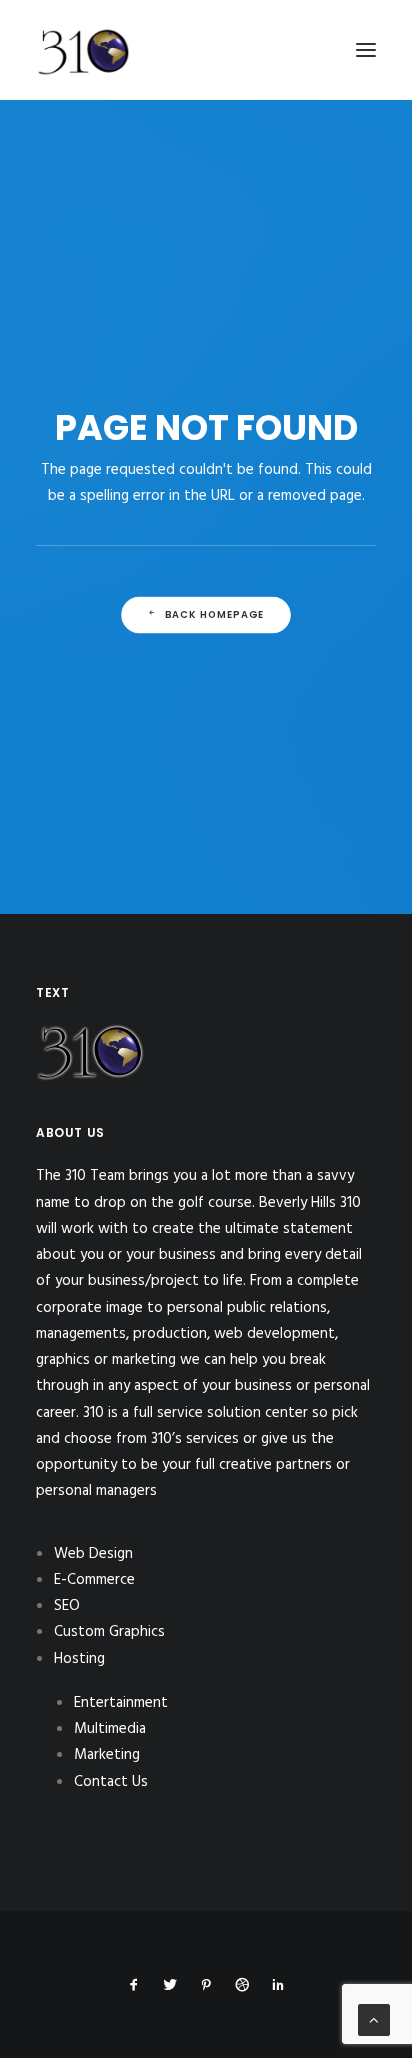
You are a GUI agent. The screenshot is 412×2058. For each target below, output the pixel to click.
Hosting (79, 1659)
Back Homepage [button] (215, 615)
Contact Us (111, 1782)
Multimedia (110, 1729)
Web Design (93, 1554)
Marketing (107, 1755)
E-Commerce (94, 1580)
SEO (67, 1606)
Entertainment (121, 1703)
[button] (366, 50)
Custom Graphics (109, 1632)
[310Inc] (83, 102)
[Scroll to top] (374, 2020)
